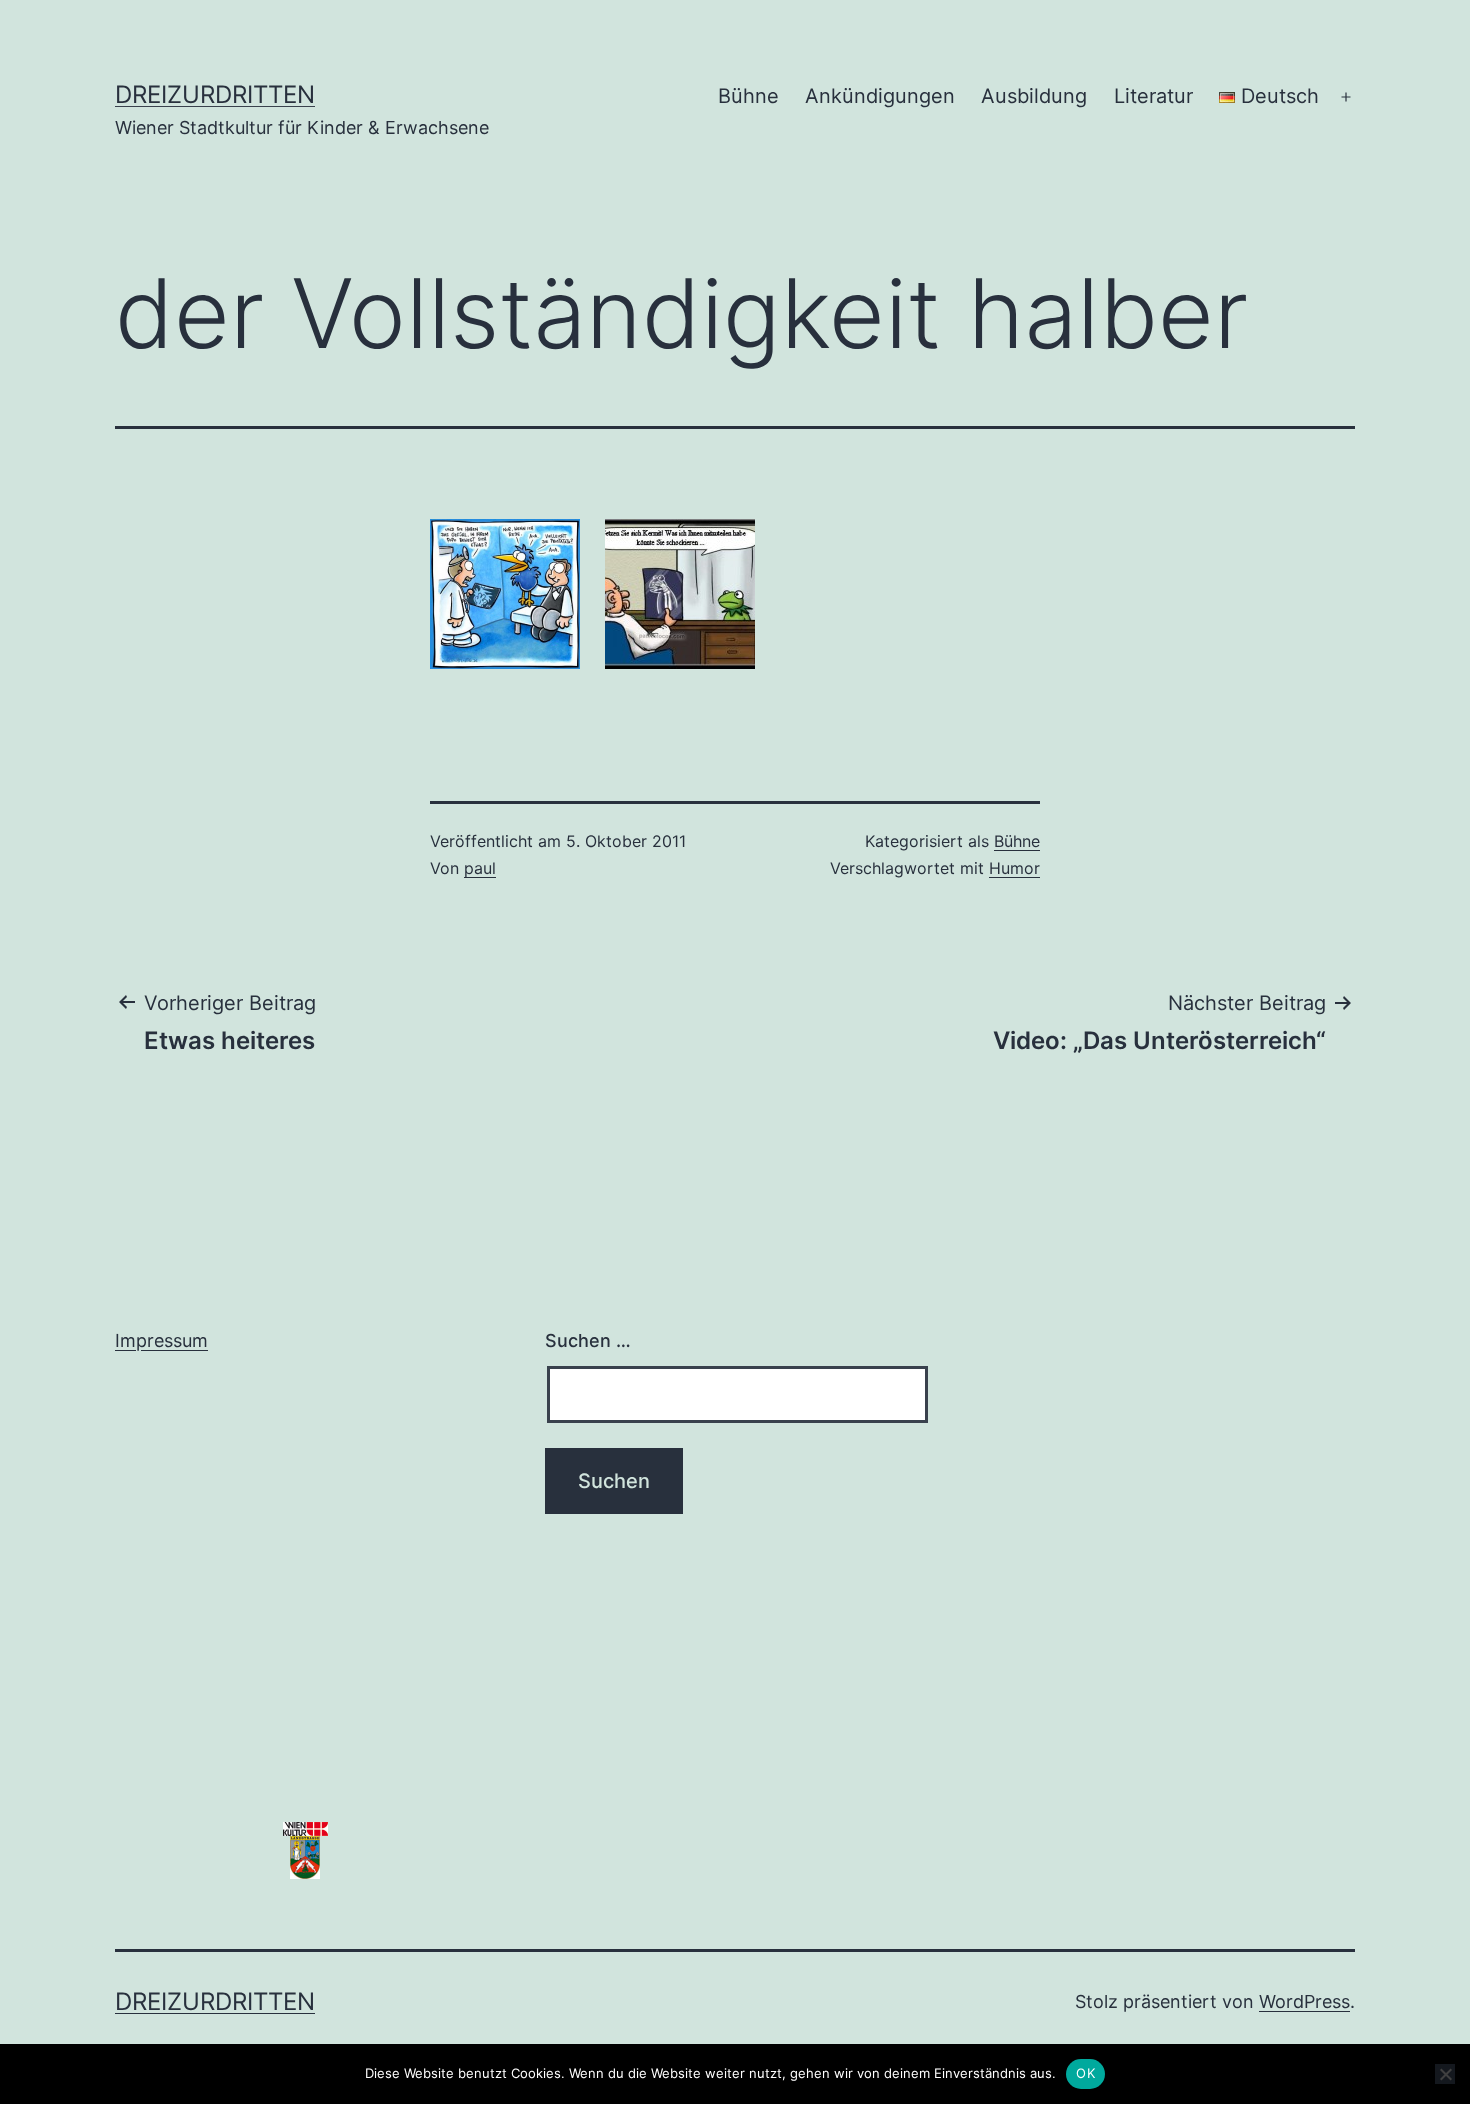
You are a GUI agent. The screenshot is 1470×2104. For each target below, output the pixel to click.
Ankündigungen (880, 96)
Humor (1014, 868)
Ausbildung (1034, 96)
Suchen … (588, 1340)
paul (480, 868)
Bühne (748, 96)
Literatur (1153, 96)
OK (1085, 2073)
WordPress (1304, 2001)
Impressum (161, 1340)
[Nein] (1445, 2074)
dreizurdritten (215, 94)
